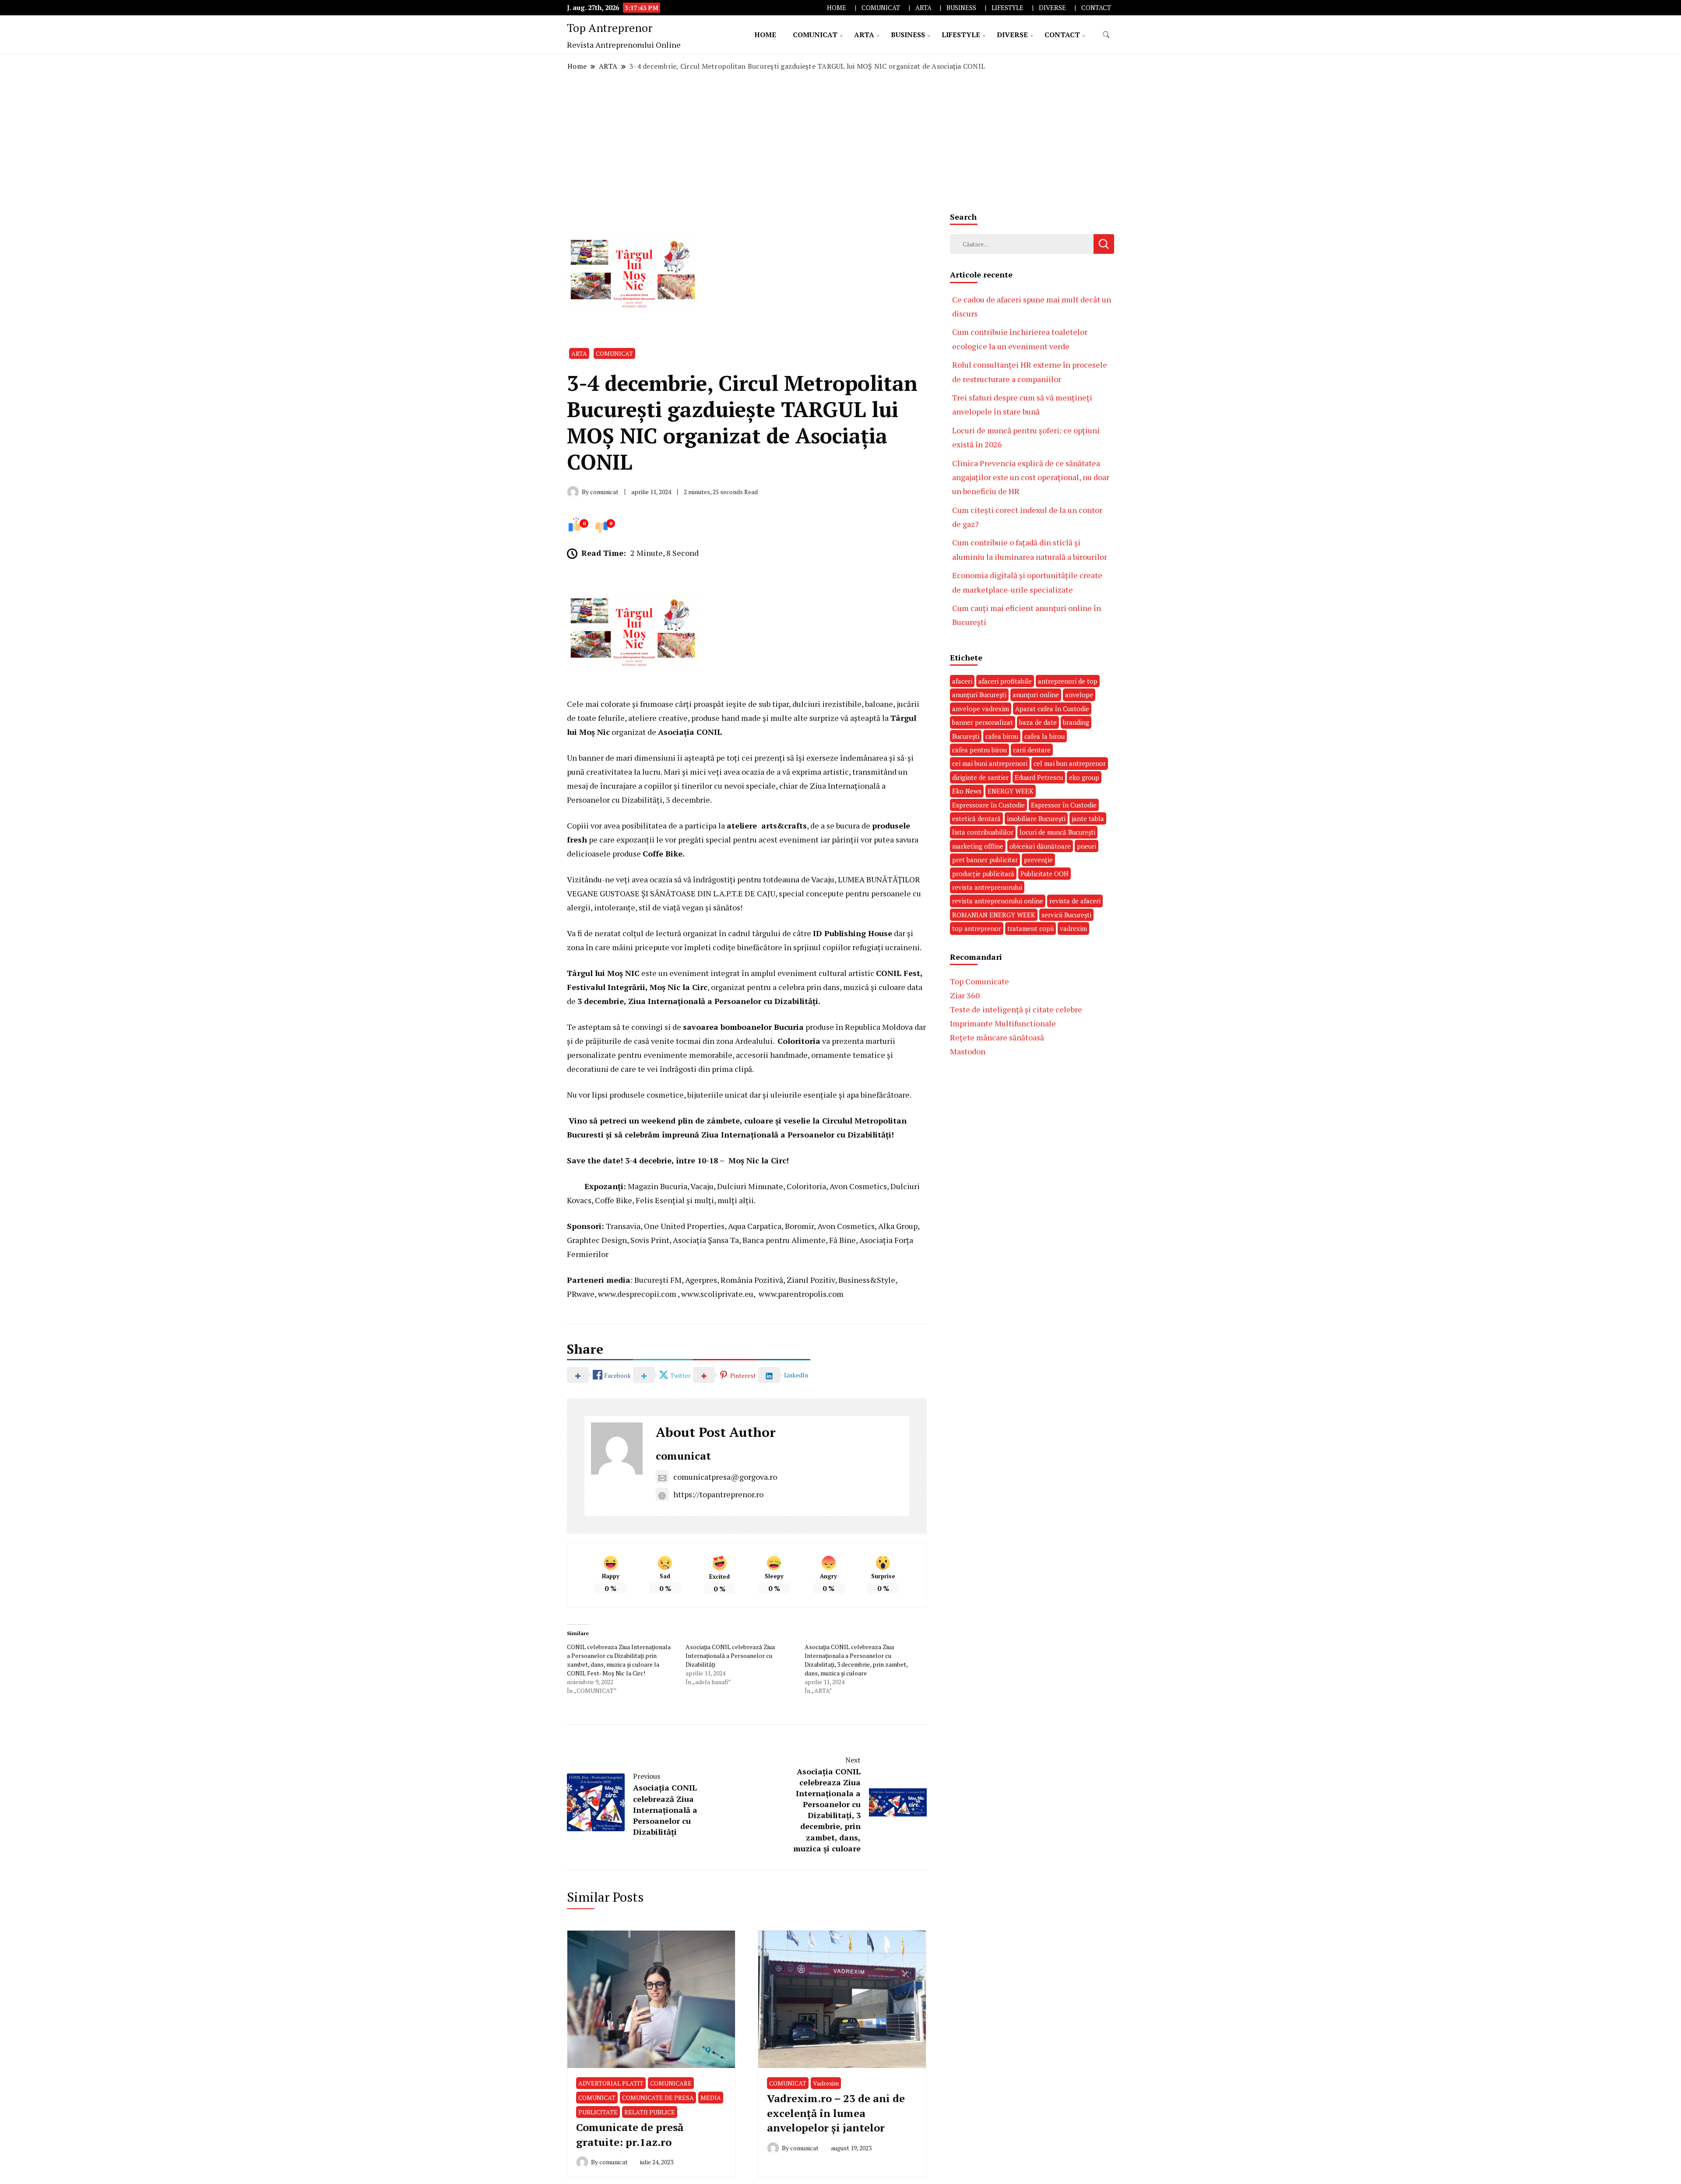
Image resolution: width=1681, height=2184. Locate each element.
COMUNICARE (671, 2083)
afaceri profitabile (1005, 681)
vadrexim (1073, 928)
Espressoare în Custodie (988, 805)
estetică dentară (976, 818)
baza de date (1038, 722)
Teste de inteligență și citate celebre (1016, 1009)
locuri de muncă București (1057, 832)
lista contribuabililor (983, 832)
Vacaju (823, 879)
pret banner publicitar (985, 860)
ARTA (923, 8)
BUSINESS (961, 8)
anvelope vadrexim (981, 709)
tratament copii (1030, 928)
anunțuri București (979, 695)
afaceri (962, 681)
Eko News (967, 791)
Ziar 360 (965, 995)
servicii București (1066, 915)
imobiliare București (1036, 818)
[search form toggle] (1106, 35)
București (966, 736)
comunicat (683, 1456)
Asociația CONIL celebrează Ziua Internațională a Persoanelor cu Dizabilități (730, 1656)
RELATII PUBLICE (650, 2112)
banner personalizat (983, 722)
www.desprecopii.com (637, 1294)
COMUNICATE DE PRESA (658, 2098)
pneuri (1087, 846)
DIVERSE (1052, 8)
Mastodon (968, 1051)
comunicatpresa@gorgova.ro (725, 1477)
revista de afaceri (1075, 901)
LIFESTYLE (1008, 8)
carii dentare (1032, 750)
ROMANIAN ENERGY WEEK (994, 915)
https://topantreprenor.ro (718, 1494)
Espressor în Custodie (1064, 805)
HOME (837, 8)
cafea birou (1002, 736)
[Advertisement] (840, 139)
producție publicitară (983, 874)
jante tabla (1088, 818)
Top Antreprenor (610, 28)
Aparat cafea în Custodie (1052, 709)
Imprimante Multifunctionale (1003, 1023)
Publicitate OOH (1044, 874)
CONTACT (1096, 8)
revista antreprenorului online (998, 901)
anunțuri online (1036, 695)
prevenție (1038, 860)
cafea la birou (1044, 736)
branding (1076, 722)
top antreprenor (977, 928)
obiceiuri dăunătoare (1040, 846)
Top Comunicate (979, 981)
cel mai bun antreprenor (1070, 763)
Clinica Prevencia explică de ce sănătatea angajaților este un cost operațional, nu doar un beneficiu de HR (1031, 477)
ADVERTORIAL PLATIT (611, 2083)
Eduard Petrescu (1039, 777)
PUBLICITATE (598, 2112)
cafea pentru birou (979, 750)
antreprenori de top (1068, 681)
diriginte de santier (980, 777)
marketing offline (978, 846)
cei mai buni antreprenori (990, 763)
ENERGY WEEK (1011, 791)
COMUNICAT (881, 8)
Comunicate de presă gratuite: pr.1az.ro (630, 2135)
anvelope (1079, 695)
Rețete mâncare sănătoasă (997, 1037)
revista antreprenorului (987, 887)
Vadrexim (826, 2083)
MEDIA (711, 2098)
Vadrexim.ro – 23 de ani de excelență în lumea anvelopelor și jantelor (836, 2113)
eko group (1084, 777)
